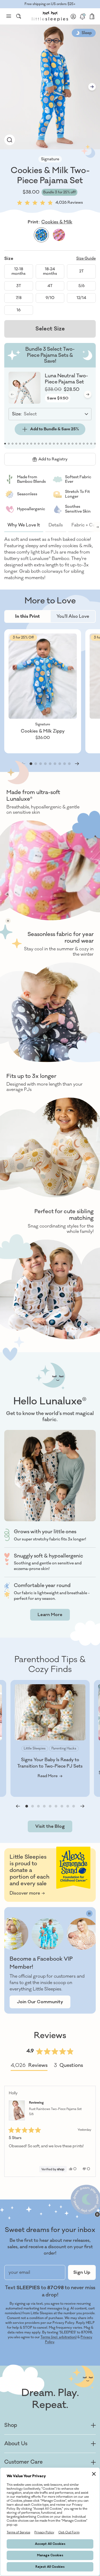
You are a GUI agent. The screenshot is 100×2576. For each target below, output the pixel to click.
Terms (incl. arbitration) (59, 2337)
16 (19, 310)
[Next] (89, 2131)
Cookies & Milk (57, 222)
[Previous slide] (18, 1806)
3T (19, 286)
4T (50, 286)
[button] (50, 202)
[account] (73, 16)
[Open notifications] (82, 16)
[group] (10, 140)
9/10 (50, 298)
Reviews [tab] (29, 2066)
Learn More (50, 1615)
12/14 (81, 298)
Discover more (25, 1893)
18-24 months (50, 271)
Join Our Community (40, 2002)
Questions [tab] (68, 2066)
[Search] (19, 16)
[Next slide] (92, 87)
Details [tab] (56, 525)
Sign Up (82, 2272)
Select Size (50, 329)
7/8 (19, 298)
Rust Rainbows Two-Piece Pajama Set (55, 2112)
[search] (19, 16)
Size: (17, 414)
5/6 (81, 286)
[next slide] (95, 527)
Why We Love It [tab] (24, 525)
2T (81, 271)
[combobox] (19, 16)
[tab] (27, 616)
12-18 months (19, 271)
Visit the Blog (50, 1826)
